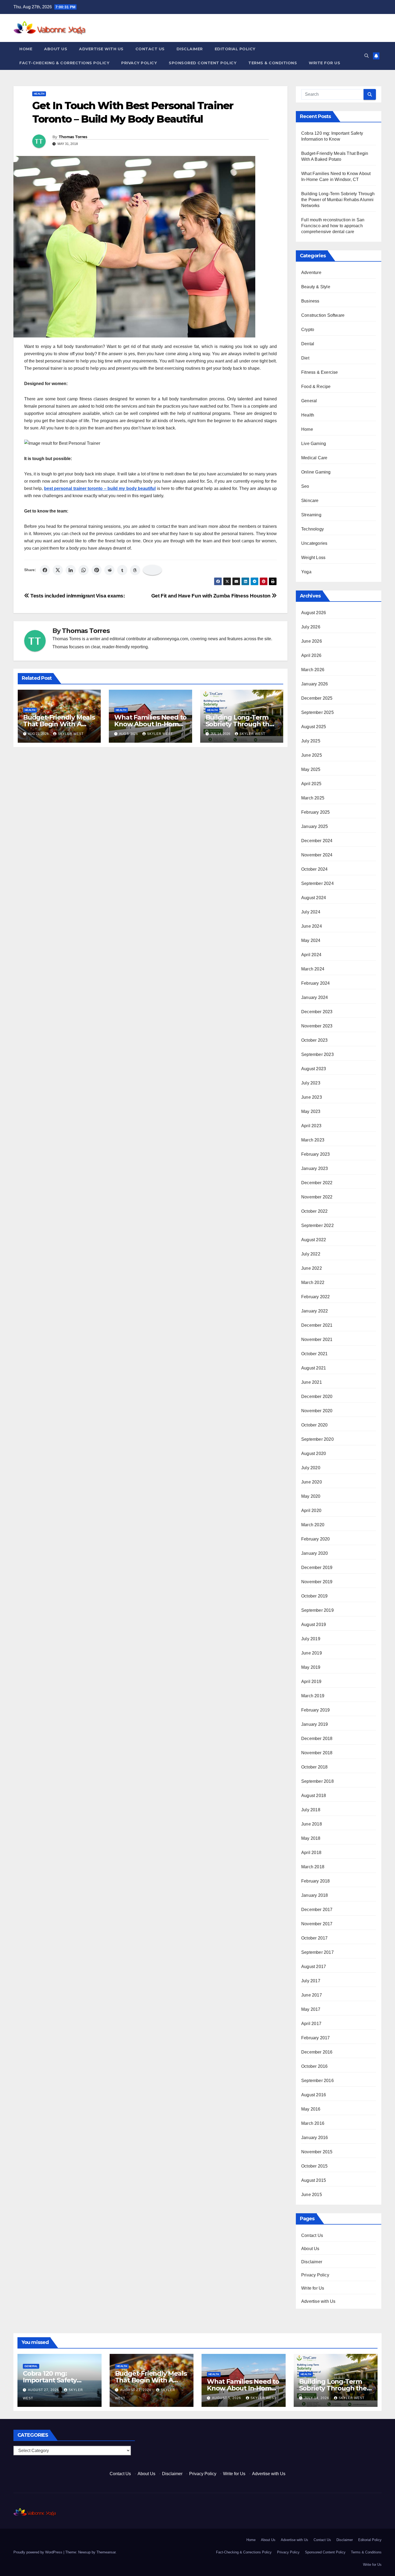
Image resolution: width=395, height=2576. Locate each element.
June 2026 (312, 641)
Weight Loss (313, 558)
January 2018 (315, 1895)
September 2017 (317, 1952)
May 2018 (311, 1838)
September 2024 (317, 883)
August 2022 (314, 1240)
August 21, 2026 (136, 2390)
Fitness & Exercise (320, 372)
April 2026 (311, 655)
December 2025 (317, 698)
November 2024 (317, 855)
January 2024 (315, 997)
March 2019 (313, 1696)
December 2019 (317, 1568)
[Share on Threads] (135, 570)
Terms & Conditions (273, 63)
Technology (313, 529)
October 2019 (314, 1596)
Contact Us (150, 49)
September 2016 (317, 2081)
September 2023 (317, 1054)
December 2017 (317, 1910)
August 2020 (314, 1454)
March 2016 (313, 2123)
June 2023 (312, 1097)
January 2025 (315, 826)
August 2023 (314, 1069)
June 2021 (312, 1382)
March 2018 (313, 1867)
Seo (305, 486)
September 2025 (317, 712)
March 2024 (313, 969)
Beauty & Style (316, 287)
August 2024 (314, 898)
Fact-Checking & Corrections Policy (64, 63)
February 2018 (316, 1881)
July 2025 (311, 741)
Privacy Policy (139, 63)
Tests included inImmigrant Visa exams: (77, 596)
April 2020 (311, 1511)
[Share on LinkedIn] (71, 570)
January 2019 (315, 1724)
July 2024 (311, 912)
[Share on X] (58, 570)
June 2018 (312, 1824)
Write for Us (324, 63)
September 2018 (317, 1781)
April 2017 (311, 2024)
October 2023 (314, 1040)
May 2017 (311, 2009)
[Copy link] (152, 570)
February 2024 (316, 983)
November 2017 (317, 1924)
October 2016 (314, 2066)
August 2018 (314, 1796)
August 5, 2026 (227, 2398)
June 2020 (312, 1482)
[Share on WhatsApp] (84, 570)
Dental (308, 344)
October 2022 (314, 1211)
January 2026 (315, 684)
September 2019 (317, 1610)
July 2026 (311, 627)
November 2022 (317, 1197)
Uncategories (314, 543)
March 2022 (313, 1282)
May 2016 (311, 2109)
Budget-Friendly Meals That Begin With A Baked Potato (59, 724)
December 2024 (317, 841)
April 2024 (311, 955)
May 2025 (311, 769)
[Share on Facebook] (45, 570)
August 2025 (314, 727)
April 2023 (311, 1126)
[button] (367, 56)
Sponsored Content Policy (203, 63)
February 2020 (316, 1539)
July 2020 (311, 1468)
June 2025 (312, 755)
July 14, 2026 (317, 2398)
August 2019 (314, 1625)
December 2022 (317, 1183)
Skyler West (71, 734)
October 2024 (314, 869)
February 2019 (316, 1710)
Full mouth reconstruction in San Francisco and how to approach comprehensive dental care (333, 226)
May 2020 (311, 1496)
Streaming (311, 515)
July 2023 (311, 1083)
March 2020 (313, 1525)
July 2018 (311, 1810)
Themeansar (106, 2552)
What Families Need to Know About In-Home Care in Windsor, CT (150, 724)
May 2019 (311, 1667)
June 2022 (312, 1268)
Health (39, 94)
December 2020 (317, 1396)
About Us (56, 49)
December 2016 (317, 2052)
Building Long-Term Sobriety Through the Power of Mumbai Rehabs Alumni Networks (338, 200)
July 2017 (311, 1981)
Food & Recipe (316, 387)
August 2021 (314, 1368)
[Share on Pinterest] (96, 570)
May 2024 (311, 940)
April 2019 (311, 1682)
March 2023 (313, 1140)
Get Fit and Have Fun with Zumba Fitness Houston (212, 596)
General (309, 401)
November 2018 (317, 1753)
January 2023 (315, 1168)
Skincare (310, 501)
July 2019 (311, 1639)
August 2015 (314, 2180)
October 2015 (314, 2166)
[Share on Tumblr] (122, 570)
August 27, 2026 (44, 2390)
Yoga (306, 572)
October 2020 (314, 1425)
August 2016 (314, 2095)
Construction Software (323, 315)
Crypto (308, 330)
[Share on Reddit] (109, 570)
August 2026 (314, 613)
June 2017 (312, 1995)
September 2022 (317, 1225)
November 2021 (317, 1339)
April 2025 (311, 784)
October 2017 (314, 1938)
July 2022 (311, 1254)
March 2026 (313, 670)
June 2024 (312, 926)
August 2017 (314, 1967)
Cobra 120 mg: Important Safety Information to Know (56, 2380)
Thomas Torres (73, 137)
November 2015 (317, 2152)
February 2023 (316, 1154)
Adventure (311, 273)
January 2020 (315, 1553)
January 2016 (315, 2138)
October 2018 (314, 1767)
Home (26, 49)
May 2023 (311, 1111)
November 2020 (317, 1411)
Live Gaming (314, 444)
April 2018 (311, 1853)
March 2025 (313, 798)
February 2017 (316, 2038)
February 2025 (316, 812)
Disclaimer (190, 49)
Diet (305, 358)
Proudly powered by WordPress (38, 2552)
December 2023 (317, 1012)
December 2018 (317, 1739)
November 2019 (317, 1582)
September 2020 (317, 1439)
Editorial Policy (235, 49)
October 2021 (314, 1354)
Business (310, 301)
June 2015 (312, 2195)
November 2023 (317, 1026)
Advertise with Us (101, 49)
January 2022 (315, 1311)
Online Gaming (316, 472)
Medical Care (314, 458)
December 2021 (317, 1325)
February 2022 (316, 1297)
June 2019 (312, 1653)
